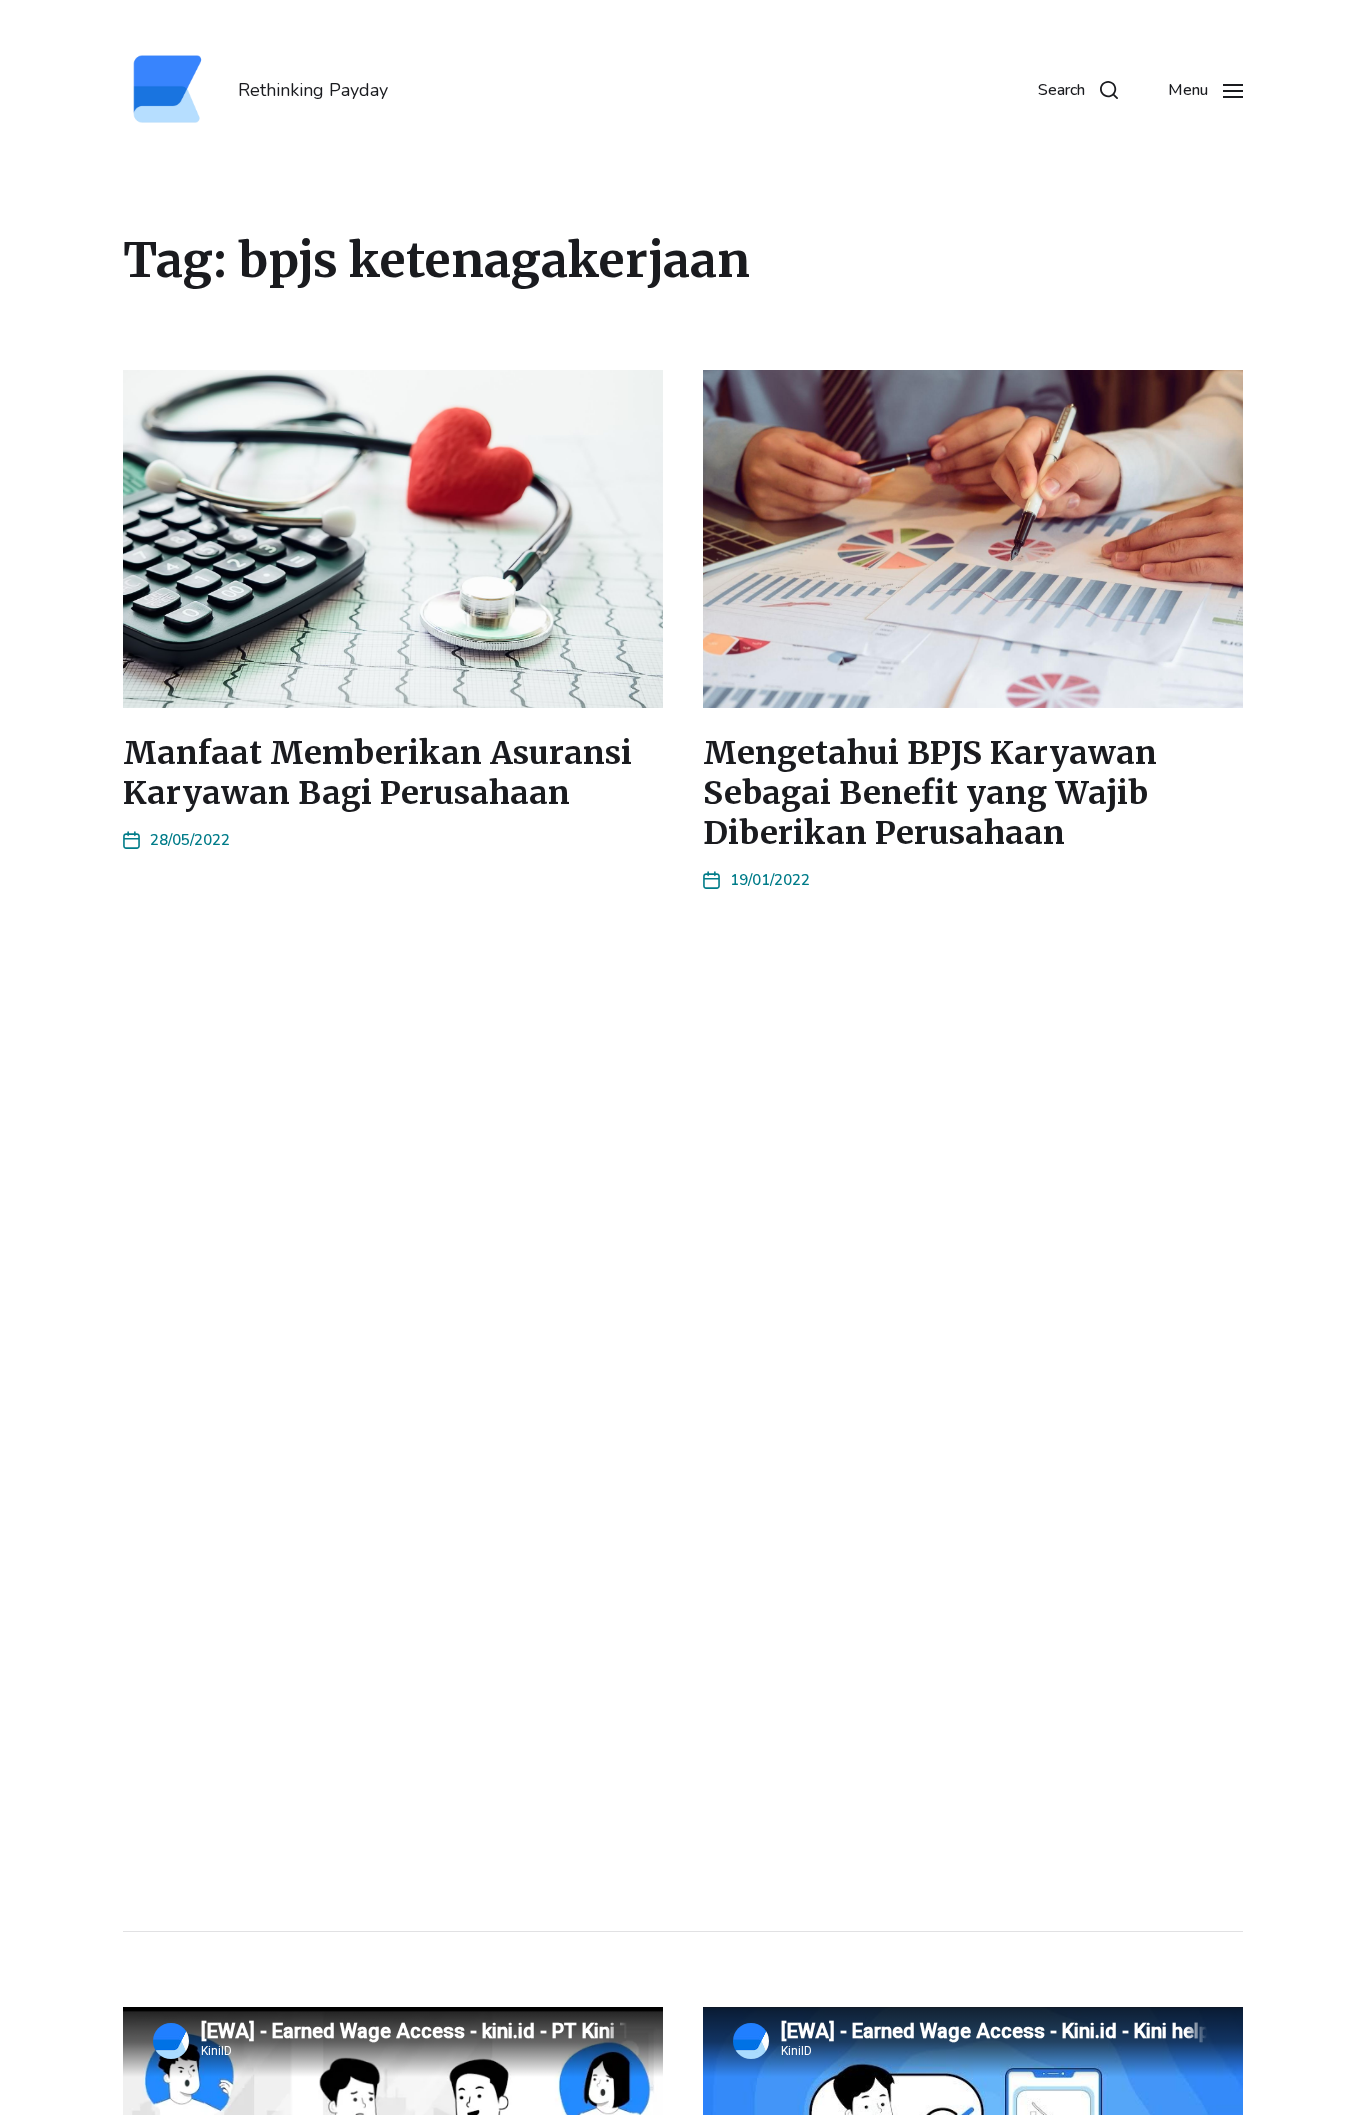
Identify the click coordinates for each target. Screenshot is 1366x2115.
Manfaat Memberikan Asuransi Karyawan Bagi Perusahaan (377, 773)
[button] (1078, 90)
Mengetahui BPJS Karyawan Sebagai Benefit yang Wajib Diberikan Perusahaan (930, 793)
